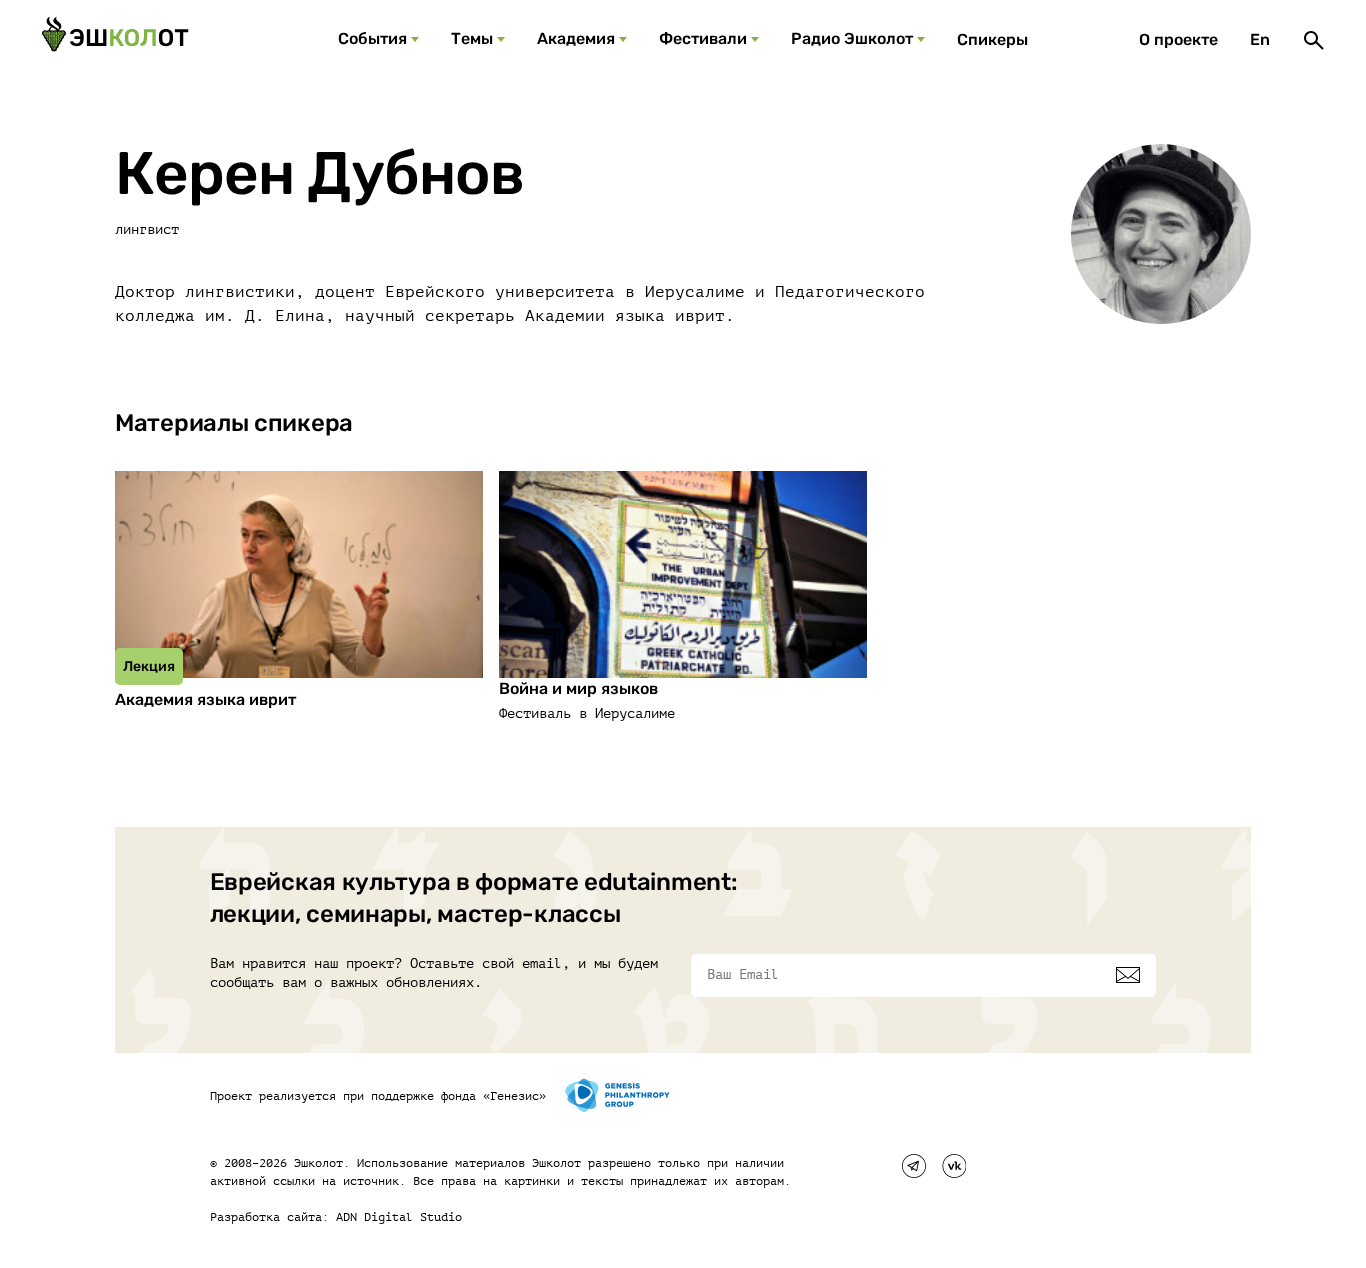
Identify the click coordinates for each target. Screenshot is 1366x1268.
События (372, 38)
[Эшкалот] (115, 40)
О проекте (1178, 39)
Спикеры (992, 39)
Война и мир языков (578, 688)
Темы (472, 38)
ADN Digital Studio (399, 1217)
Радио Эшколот (852, 38)
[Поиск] (1314, 40)
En (1260, 39)
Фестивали (703, 38)
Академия (576, 38)
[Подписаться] (1128, 975)
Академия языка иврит (205, 699)
